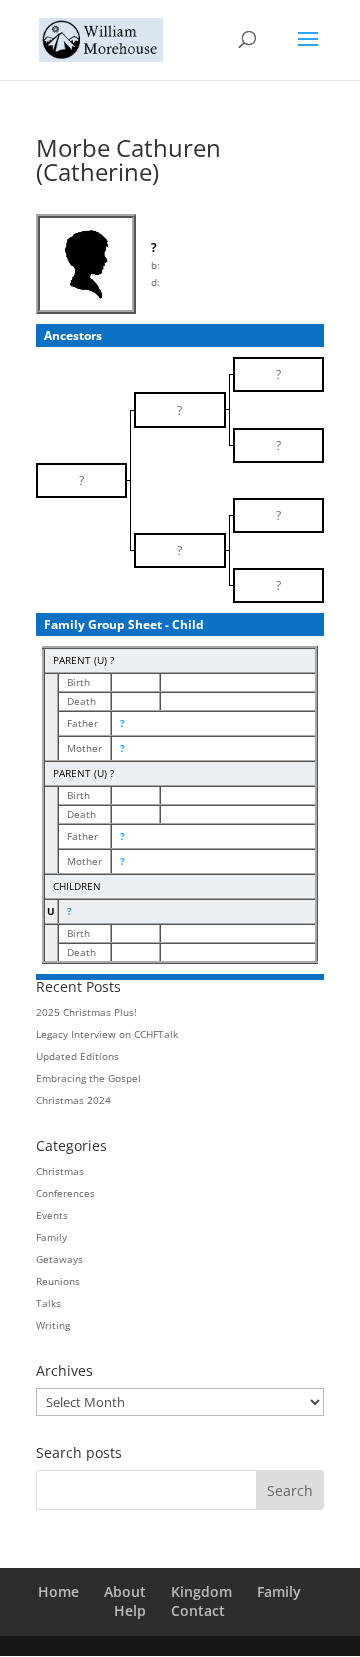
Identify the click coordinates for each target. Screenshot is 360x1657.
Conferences (65, 1193)
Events (52, 1215)
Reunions (58, 1281)
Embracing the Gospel (88, 1078)
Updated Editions (77, 1056)
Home (58, 1591)
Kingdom (201, 1591)
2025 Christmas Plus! (86, 1012)
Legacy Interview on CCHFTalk (107, 1034)
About (125, 1591)
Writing (53, 1325)
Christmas (60, 1171)
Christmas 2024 (73, 1100)
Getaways (59, 1259)
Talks (48, 1303)
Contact (198, 1610)
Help (130, 1610)
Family (51, 1237)
